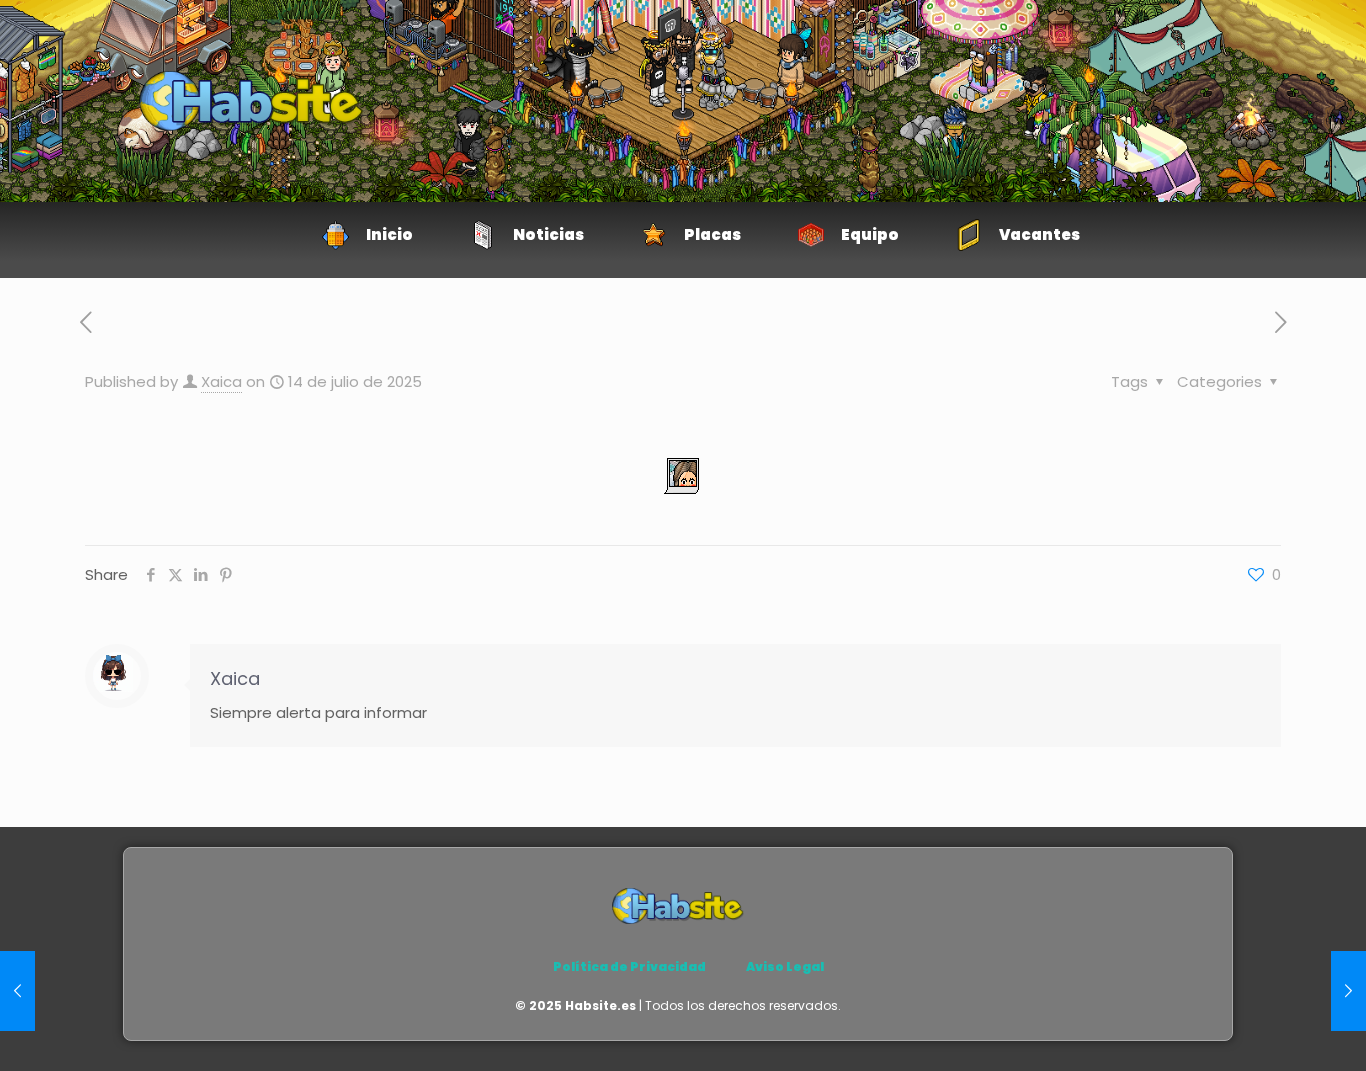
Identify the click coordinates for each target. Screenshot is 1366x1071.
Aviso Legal (785, 966)
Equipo (870, 234)
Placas (712, 234)
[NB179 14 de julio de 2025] (1348, 991)
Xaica (221, 381)
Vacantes (1039, 234)
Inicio (389, 234)
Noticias (548, 234)
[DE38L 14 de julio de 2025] (17, 991)
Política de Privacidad (629, 966)
